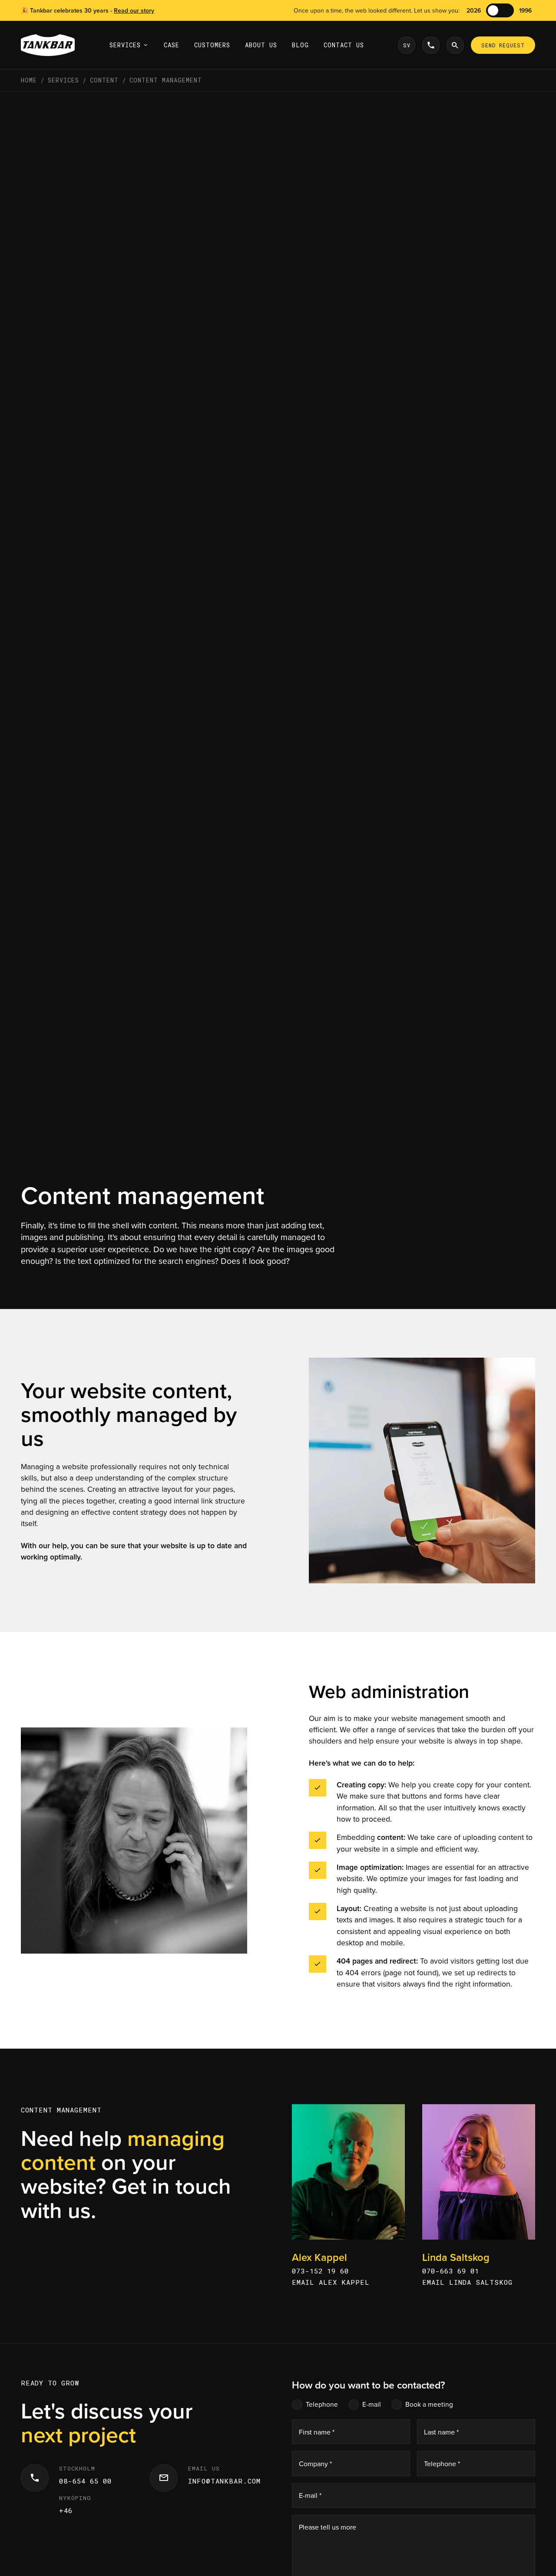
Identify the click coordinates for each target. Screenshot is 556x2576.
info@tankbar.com (224, 2481)
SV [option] (407, 45)
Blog (300, 45)
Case (172, 45)
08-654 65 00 (85, 2481)
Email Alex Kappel (331, 2282)
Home (29, 80)
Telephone (322, 2404)
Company (315, 2464)
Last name (441, 2432)
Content (104, 80)
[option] (407, 45)
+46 (66, 2510)
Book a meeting (429, 2404)
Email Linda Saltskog (467, 2282)
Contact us (344, 45)
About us (261, 45)
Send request (503, 45)
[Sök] (455, 45)
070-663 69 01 (451, 2271)
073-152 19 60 (320, 2271)
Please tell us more (328, 2527)
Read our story (134, 10)
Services (125, 45)
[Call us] (431, 45)
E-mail (372, 2404)
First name (317, 2432)
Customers (212, 45)
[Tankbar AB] (48, 45)
